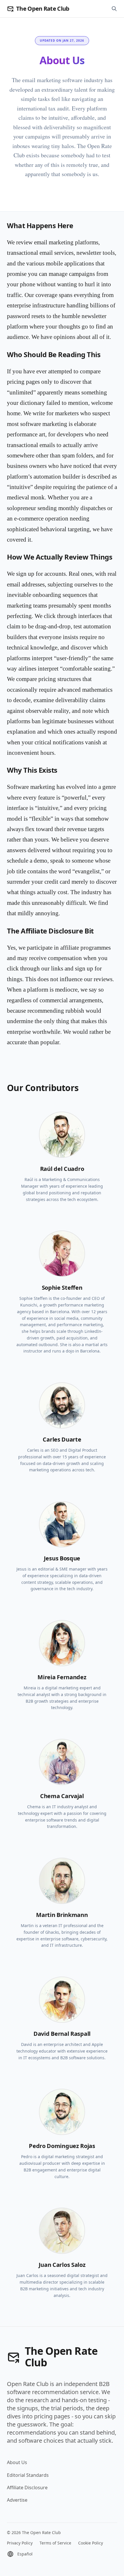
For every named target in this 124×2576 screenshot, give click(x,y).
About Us (17, 2462)
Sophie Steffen (62, 1288)
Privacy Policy (20, 2543)
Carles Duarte (62, 1439)
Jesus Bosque (62, 1558)
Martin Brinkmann (62, 1915)
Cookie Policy (91, 2543)
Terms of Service (55, 2543)
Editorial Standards (28, 2475)
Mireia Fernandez (62, 1677)
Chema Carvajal (62, 1796)
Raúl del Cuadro (62, 1169)
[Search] (114, 9)
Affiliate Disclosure (27, 2488)
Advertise (17, 2500)
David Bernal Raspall (62, 2034)
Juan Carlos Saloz (62, 2265)
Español (25, 2554)
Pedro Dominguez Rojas (62, 2146)
